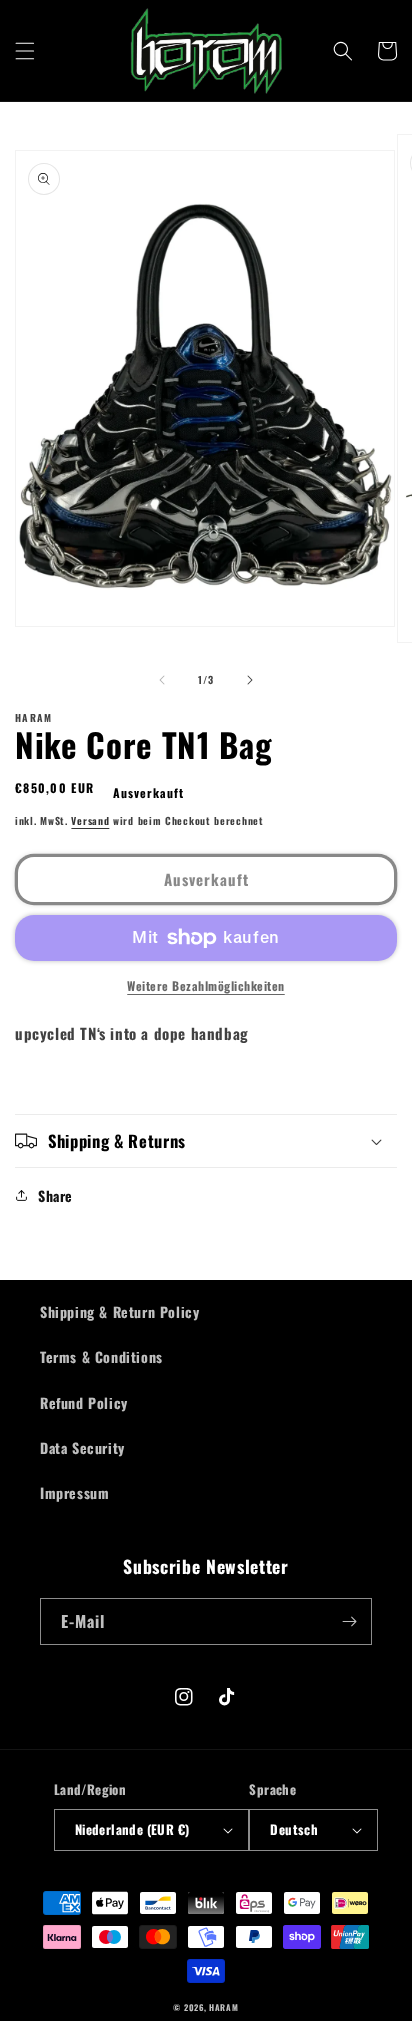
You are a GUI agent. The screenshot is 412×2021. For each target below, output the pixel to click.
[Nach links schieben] (162, 680)
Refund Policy (84, 1402)
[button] (25, 51)
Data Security (82, 1447)
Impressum (74, 1492)
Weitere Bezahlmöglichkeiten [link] (206, 985)
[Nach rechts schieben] (250, 680)
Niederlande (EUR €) (132, 1829)
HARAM (224, 2007)
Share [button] (55, 1195)
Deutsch (294, 1829)
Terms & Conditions (101, 1356)
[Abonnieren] (349, 1621)
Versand (90, 820)
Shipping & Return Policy (119, 1311)
